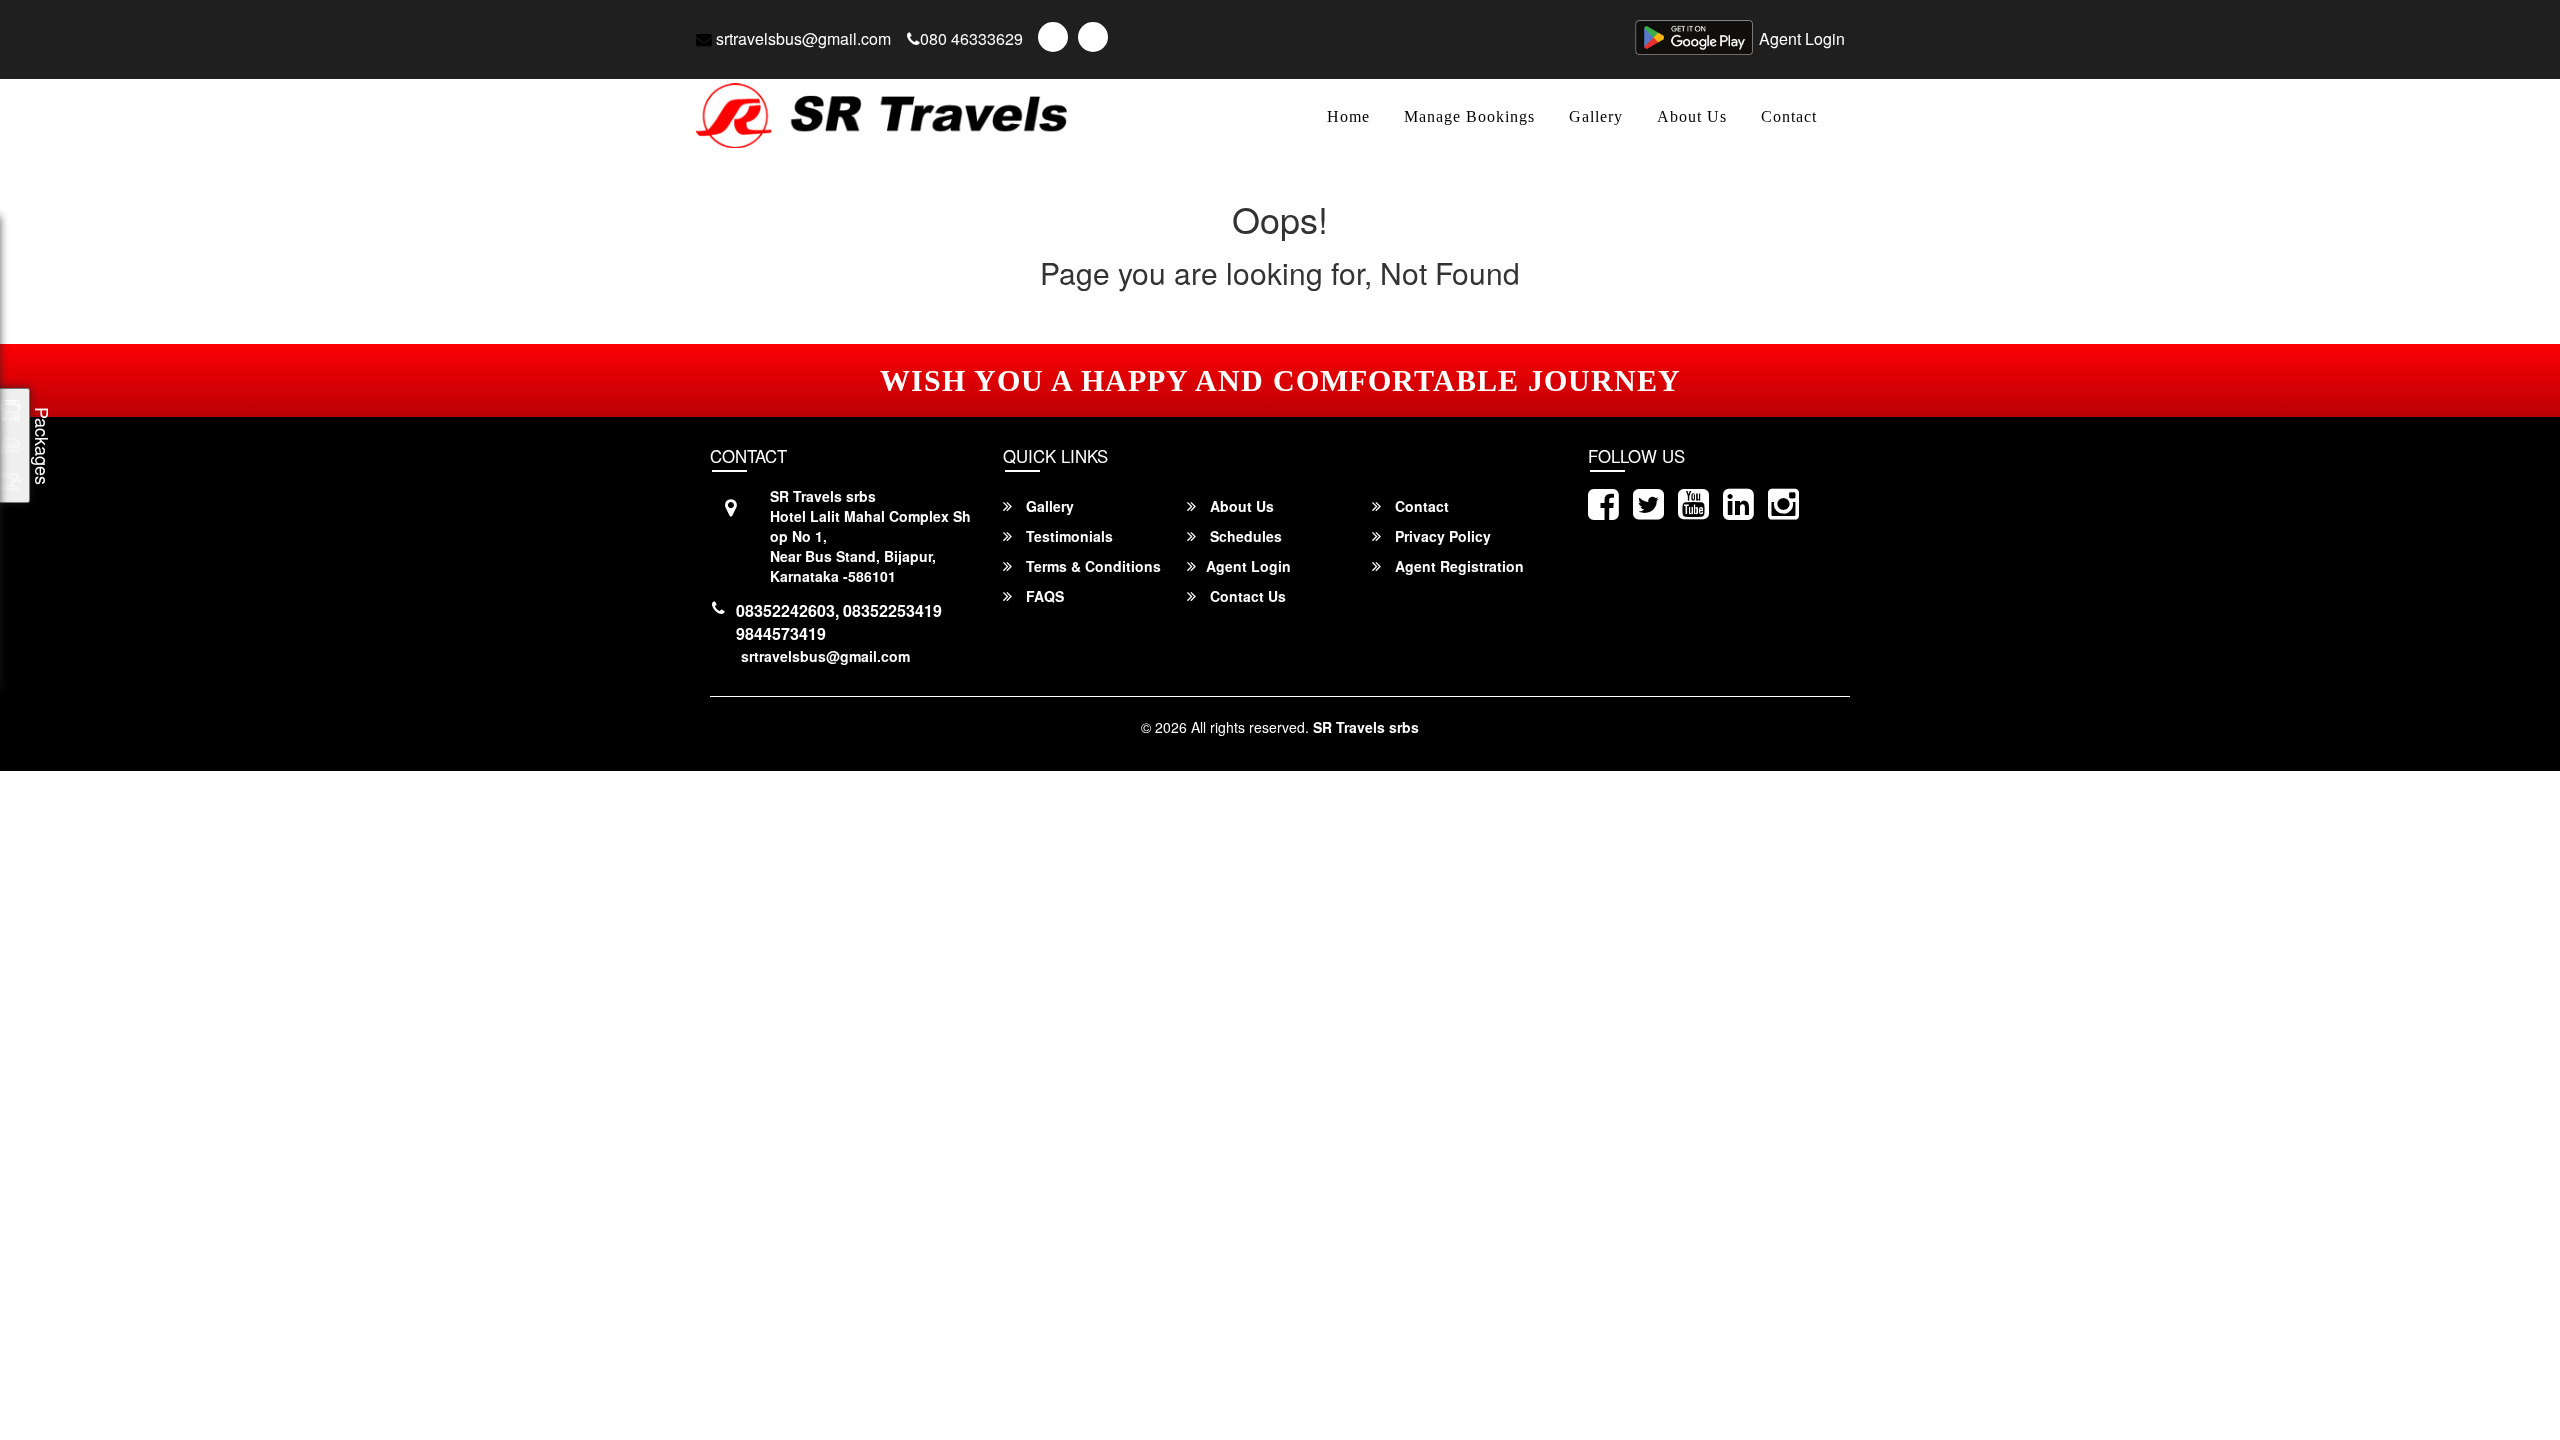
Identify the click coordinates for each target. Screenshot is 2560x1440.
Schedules (1244, 536)
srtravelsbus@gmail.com (801, 38)
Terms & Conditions (1091, 566)
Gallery (1596, 116)
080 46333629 (971, 38)
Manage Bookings (1469, 116)
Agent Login (1802, 38)
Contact (1789, 116)
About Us (1692, 116)
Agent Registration (1457, 566)
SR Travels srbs (1366, 727)
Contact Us (1246, 596)
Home (1348, 116)
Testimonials (1067, 536)
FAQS (1043, 596)
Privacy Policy (1441, 536)
